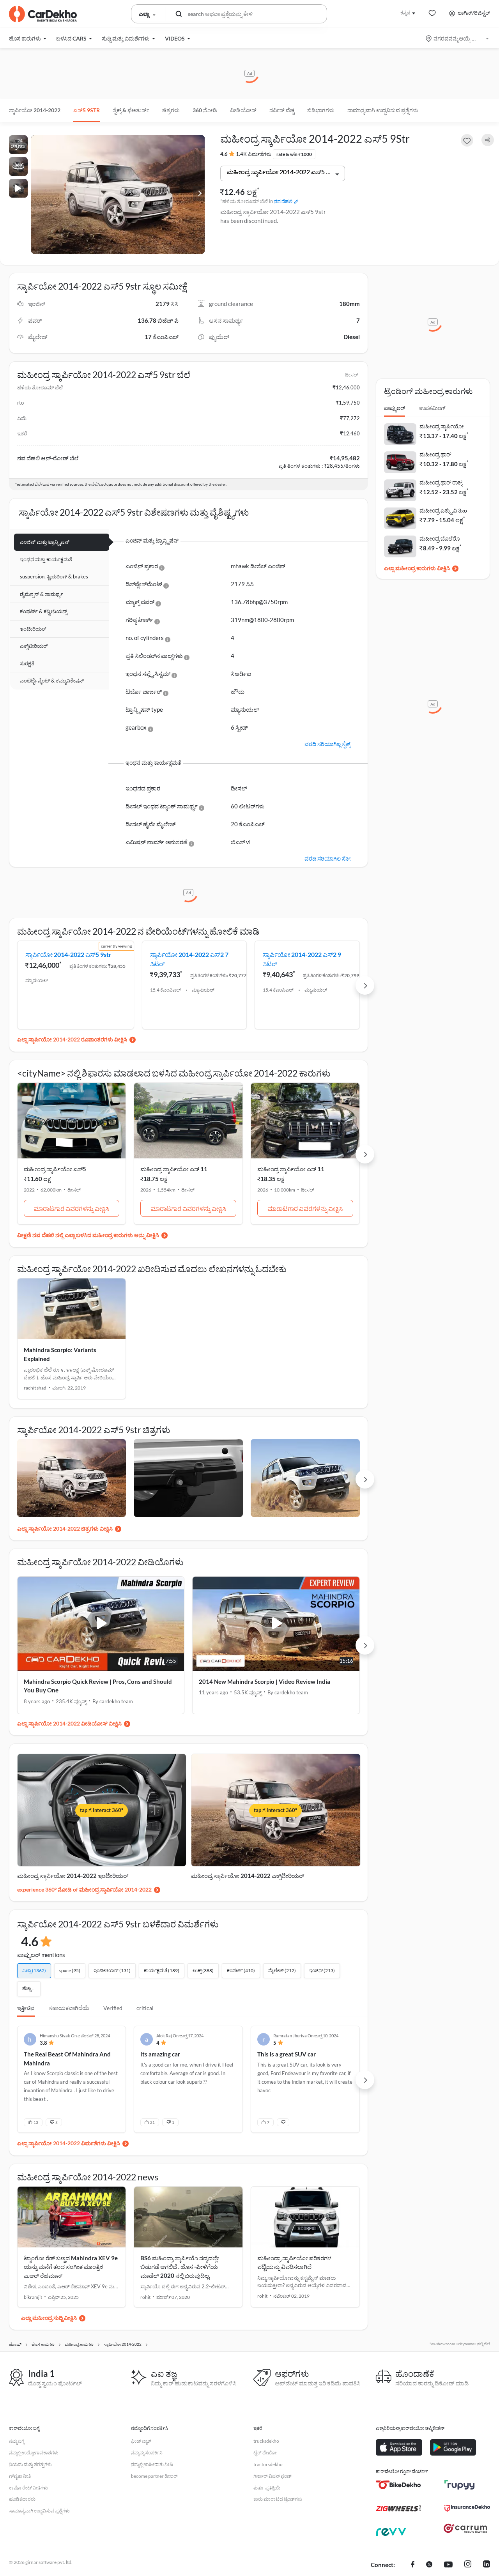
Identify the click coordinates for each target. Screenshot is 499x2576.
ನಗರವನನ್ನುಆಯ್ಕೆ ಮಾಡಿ (458, 38)
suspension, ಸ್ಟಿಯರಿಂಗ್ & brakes (54, 576)
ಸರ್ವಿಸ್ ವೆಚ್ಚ (282, 110)
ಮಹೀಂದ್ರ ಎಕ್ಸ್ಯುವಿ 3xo (443, 510)
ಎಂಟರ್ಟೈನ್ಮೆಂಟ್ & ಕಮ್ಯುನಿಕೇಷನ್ (52, 681)
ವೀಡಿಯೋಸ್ (243, 110)
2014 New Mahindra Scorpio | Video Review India (265, 1681)
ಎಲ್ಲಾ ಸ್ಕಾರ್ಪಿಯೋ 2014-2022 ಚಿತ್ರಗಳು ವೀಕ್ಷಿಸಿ (65, 1528)
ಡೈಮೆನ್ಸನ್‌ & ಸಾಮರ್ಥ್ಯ (42, 594)
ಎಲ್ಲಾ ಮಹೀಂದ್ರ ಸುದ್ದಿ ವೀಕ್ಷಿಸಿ (49, 2318)
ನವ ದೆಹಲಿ (283, 201)
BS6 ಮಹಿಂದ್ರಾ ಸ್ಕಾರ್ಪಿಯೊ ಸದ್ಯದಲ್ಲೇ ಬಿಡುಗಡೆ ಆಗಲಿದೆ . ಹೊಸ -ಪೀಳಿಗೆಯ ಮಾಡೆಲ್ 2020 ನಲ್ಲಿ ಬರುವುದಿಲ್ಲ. (180, 2267)
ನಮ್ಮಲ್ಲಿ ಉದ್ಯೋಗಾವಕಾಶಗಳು (34, 2453)
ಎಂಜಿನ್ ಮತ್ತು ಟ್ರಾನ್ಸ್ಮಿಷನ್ (45, 542)
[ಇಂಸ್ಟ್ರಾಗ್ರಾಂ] (468, 2565)
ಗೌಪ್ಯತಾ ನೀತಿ (20, 2476)
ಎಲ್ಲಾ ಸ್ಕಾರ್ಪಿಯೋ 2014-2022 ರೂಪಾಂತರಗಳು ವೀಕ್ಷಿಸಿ (72, 1039)
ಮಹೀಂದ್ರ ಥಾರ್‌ (435, 454)
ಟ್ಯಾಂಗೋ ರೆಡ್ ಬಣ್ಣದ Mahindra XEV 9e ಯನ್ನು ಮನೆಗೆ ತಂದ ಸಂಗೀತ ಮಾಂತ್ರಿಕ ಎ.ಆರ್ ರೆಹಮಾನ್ (71, 2267)
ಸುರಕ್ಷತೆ (27, 663)
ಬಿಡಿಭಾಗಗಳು (321, 110)
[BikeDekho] (399, 2485)
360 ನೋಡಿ (205, 110)
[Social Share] (488, 140)
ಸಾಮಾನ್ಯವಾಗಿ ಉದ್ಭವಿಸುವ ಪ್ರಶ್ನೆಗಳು (383, 110)
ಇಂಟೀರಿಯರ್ (33, 629)
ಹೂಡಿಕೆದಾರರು (22, 2499)
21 (152, 2122)
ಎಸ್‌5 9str (87, 110)
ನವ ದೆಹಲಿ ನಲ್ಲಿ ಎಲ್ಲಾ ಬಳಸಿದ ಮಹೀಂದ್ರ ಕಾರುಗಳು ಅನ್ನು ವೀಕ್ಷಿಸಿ (96, 1235)
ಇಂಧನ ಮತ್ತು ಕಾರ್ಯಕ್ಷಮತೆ (46, 559)
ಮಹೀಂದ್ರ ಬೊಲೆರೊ (440, 538)
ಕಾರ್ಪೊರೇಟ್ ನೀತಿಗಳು (28, 2488)
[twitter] (429, 2565)
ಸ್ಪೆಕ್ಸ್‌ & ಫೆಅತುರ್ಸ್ (131, 110)
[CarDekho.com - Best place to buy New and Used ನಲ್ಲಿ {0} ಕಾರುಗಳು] (43, 14)
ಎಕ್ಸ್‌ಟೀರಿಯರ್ (34, 646)
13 (36, 2122)
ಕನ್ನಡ (405, 13)
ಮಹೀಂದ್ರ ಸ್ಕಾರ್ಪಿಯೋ (442, 426)
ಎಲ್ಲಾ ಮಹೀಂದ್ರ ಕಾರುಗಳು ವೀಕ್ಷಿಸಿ (417, 568)
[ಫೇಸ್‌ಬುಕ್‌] (413, 2565)
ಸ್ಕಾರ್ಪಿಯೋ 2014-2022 (35, 110)
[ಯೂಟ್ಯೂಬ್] (448, 2565)
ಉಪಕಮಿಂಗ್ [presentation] (432, 408)
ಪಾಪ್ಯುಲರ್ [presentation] (395, 408)
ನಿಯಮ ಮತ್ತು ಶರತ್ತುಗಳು (30, 2464)
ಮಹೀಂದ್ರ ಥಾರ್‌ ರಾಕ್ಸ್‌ (441, 482)
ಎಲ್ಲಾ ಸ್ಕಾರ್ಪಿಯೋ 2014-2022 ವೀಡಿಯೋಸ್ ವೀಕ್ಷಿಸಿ (69, 1723)
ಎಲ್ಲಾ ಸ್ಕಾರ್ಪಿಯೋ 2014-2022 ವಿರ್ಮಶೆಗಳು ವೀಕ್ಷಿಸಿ (69, 2143)
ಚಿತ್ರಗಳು (171, 110)
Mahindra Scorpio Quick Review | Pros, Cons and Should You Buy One (98, 1686)
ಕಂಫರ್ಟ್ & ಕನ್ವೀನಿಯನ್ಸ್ (43, 611)
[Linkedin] (487, 2565)
